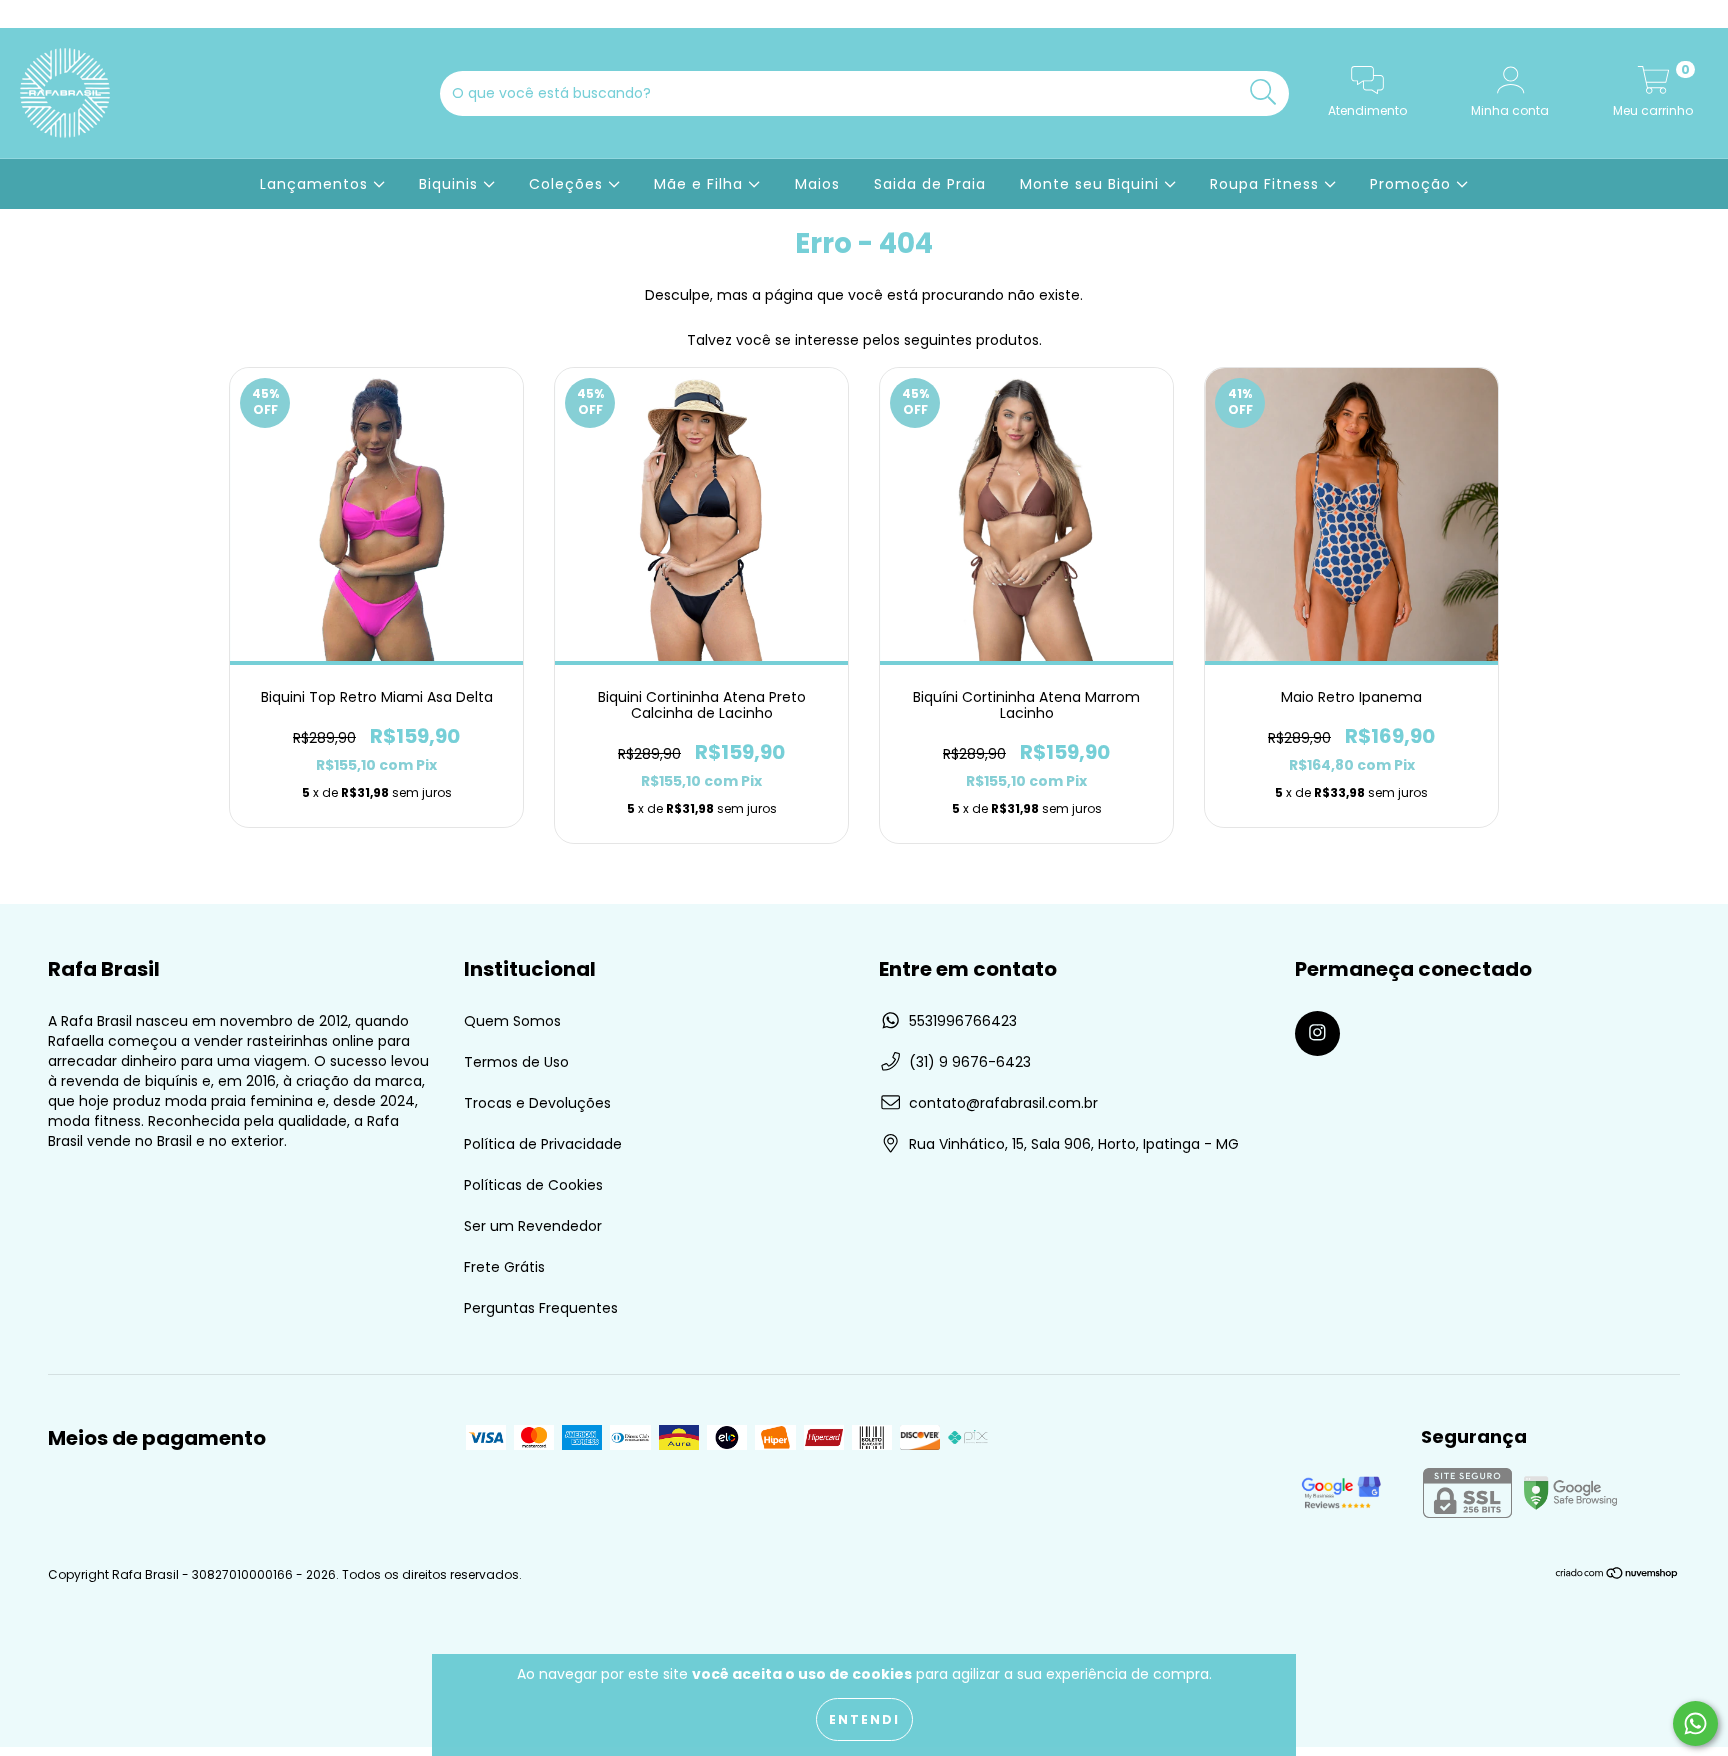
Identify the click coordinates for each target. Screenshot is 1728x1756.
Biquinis (451, 184)
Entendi (864, 1719)
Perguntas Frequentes (541, 1308)
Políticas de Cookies (533, 1185)
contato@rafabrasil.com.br (1003, 1103)
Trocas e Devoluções (537, 1103)
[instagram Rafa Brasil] (28, 14)
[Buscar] (1263, 92)
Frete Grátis (504, 1267)
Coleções (568, 184)
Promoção (1413, 184)
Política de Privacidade (543, 1144)
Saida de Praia (930, 184)
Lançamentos (316, 184)
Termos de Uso (516, 1062)
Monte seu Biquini (1092, 184)
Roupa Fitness (1267, 184)
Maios (817, 184)
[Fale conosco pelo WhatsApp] (1695, 1723)
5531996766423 (963, 1021)
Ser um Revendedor (533, 1226)
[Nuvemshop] (1617, 1575)
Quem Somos (512, 1021)
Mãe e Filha (701, 184)
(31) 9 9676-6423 (970, 1062)
